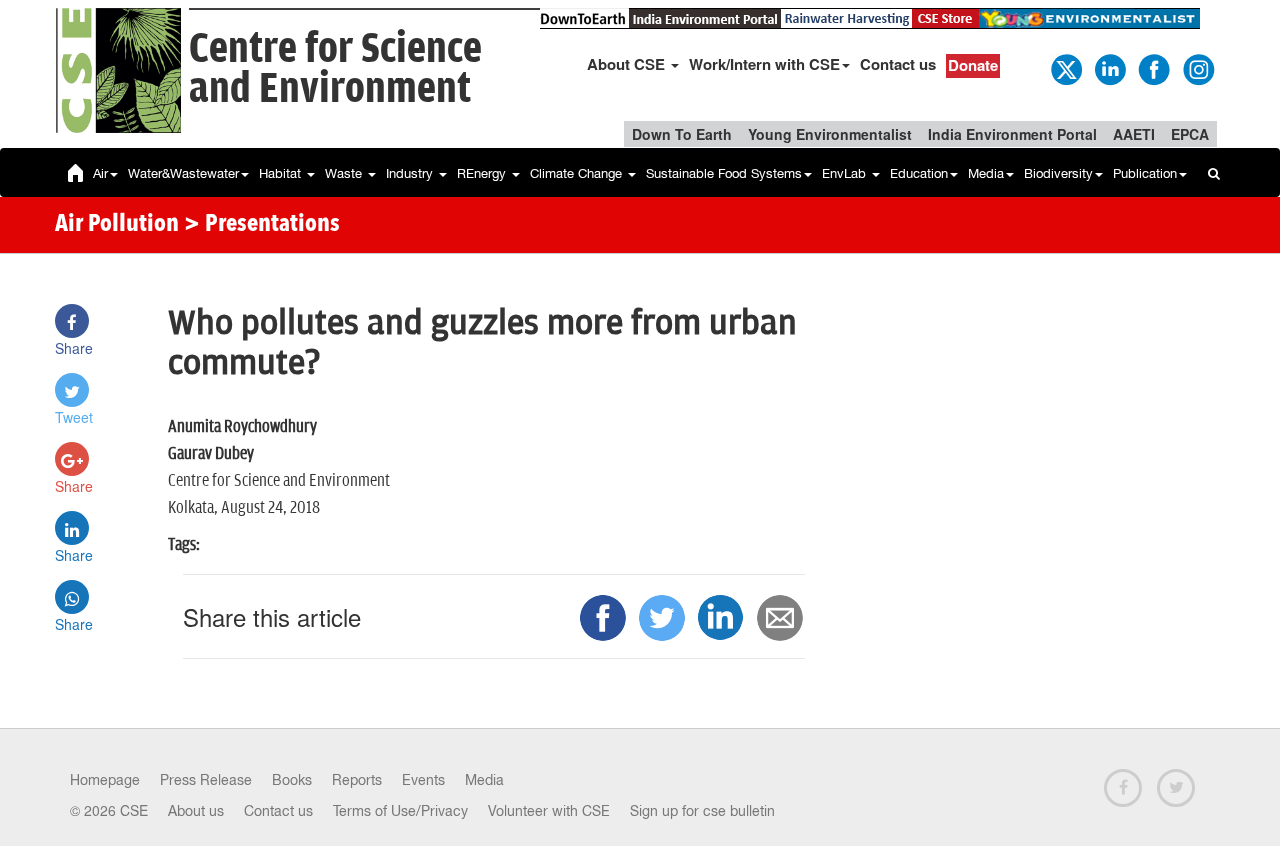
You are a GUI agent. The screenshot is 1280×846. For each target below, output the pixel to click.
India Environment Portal (1012, 134)
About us (196, 811)
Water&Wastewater (183, 173)
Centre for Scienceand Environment (335, 69)
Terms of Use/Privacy (400, 811)
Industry (411, 173)
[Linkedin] (1109, 68)
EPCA (1190, 134)
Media (986, 173)
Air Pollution (117, 225)
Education (919, 173)
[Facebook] (1153, 68)
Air (100, 173)
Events (423, 780)
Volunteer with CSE (549, 811)
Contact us (898, 64)
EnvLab (846, 173)
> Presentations (262, 225)
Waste (345, 173)
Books (292, 780)
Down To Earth (682, 134)
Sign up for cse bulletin (702, 811)
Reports (357, 780)
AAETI (1134, 134)
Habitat (282, 173)
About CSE (628, 64)
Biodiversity (1058, 173)
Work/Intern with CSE (764, 64)
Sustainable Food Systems (724, 173)
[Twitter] (1065, 68)
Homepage (105, 780)
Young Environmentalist (830, 134)
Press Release (206, 780)
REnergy (483, 173)
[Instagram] (1197, 68)
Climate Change (578, 173)
